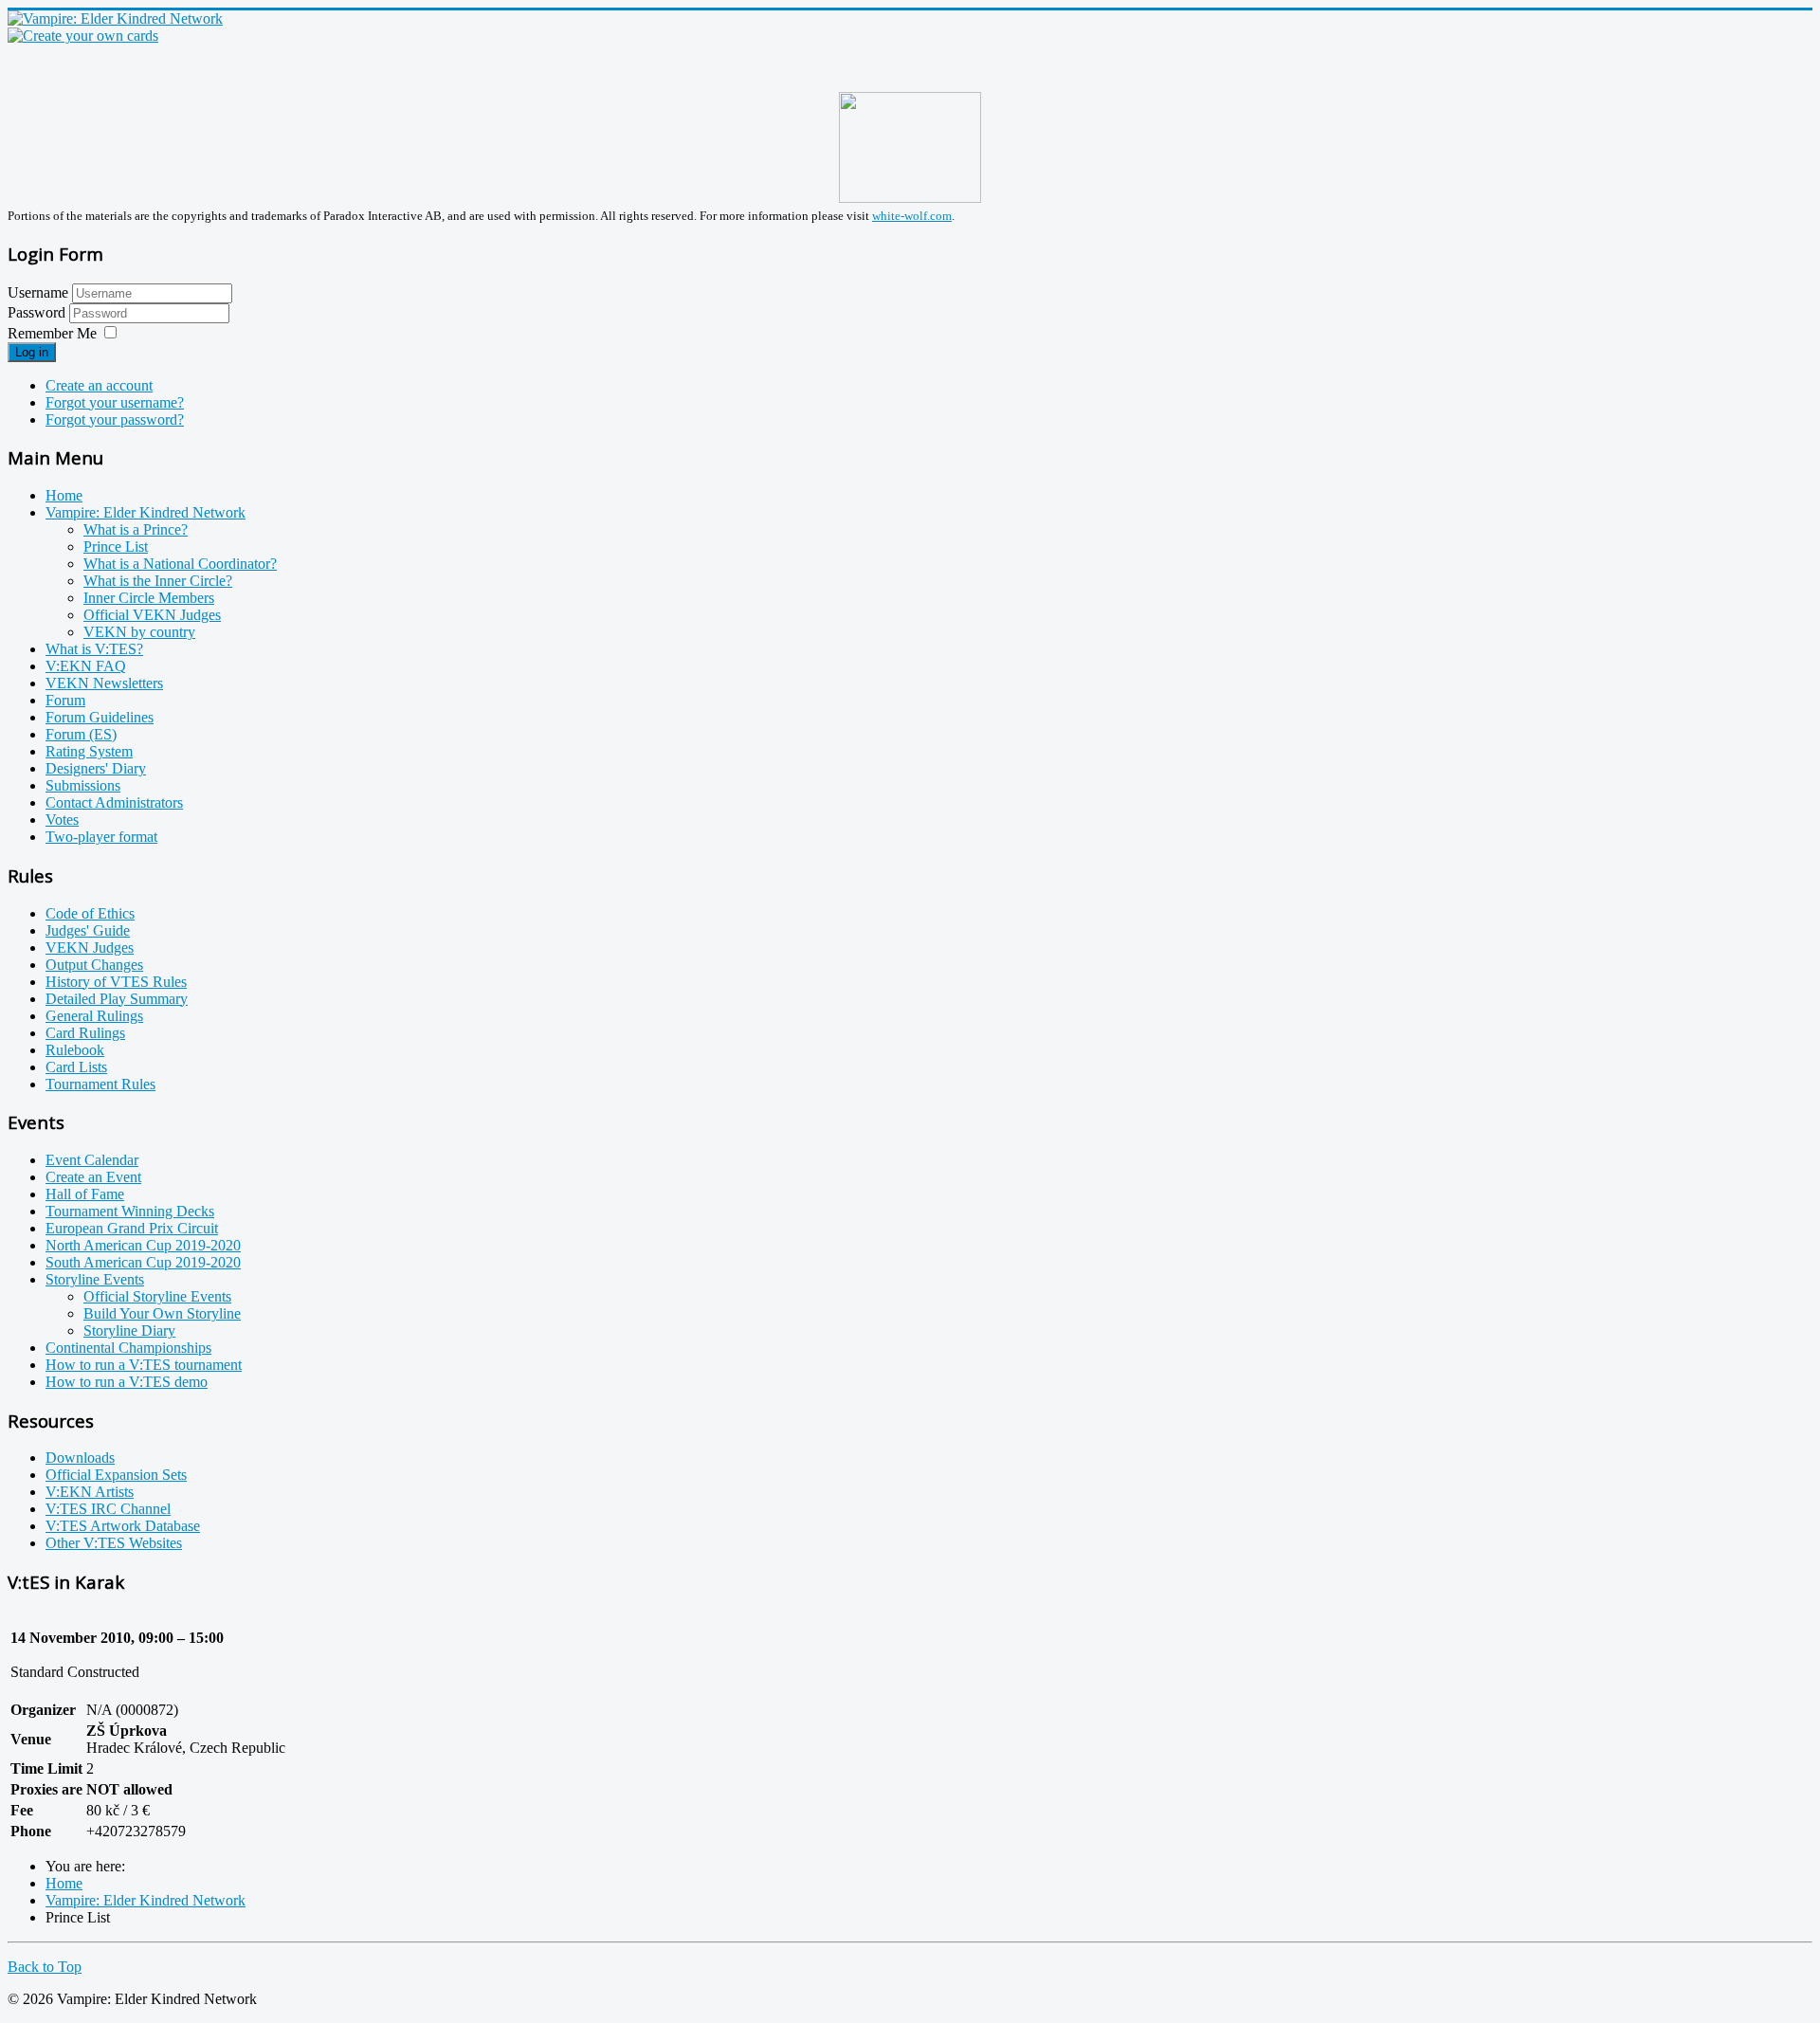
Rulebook (75, 1050)
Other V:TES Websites (114, 1543)
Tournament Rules (100, 1084)
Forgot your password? (115, 419)
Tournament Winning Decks (130, 1211)
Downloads (80, 1458)
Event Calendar (92, 1160)
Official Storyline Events (157, 1296)
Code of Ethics (90, 913)
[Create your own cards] (83, 36)
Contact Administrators (114, 802)
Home (64, 495)
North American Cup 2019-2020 (143, 1245)
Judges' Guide (88, 930)
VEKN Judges (90, 948)
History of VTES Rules (116, 982)
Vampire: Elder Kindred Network (146, 512)
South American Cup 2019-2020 (143, 1262)
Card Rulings (85, 1033)
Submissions (83, 785)
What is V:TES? (94, 649)
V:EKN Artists (90, 1492)
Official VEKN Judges (152, 615)
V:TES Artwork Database (123, 1526)
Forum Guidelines (100, 717)
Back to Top (45, 1967)
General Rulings (94, 1016)
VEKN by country (139, 632)
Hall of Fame (85, 1194)
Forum (65, 700)
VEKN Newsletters (104, 683)
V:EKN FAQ (86, 666)
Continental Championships (128, 1348)
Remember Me (52, 333)
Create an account (99, 385)
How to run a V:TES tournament (144, 1365)
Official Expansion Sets (116, 1475)
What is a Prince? (136, 529)
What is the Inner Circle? (158, 581)
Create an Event (93, 1177)
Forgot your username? (115, 402)
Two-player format (101, 837)
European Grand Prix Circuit (132, 1228)
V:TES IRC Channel (108, 1509)
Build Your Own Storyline (162, 1313)
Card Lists (76, 1067)
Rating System (89, 751)
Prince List (116, 547)
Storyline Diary (129, 1330)
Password (38, 312)
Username (38, 292)
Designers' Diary (96, 768)
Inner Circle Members (149, 598)
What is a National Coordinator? (180, 564)
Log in (32, 352)
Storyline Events (95, 1279)
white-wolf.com (912, 216)
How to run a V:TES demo (127, 1382)
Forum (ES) (81, 734)
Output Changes (94, 965)
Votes (62, 820)
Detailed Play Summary (117, 999)
